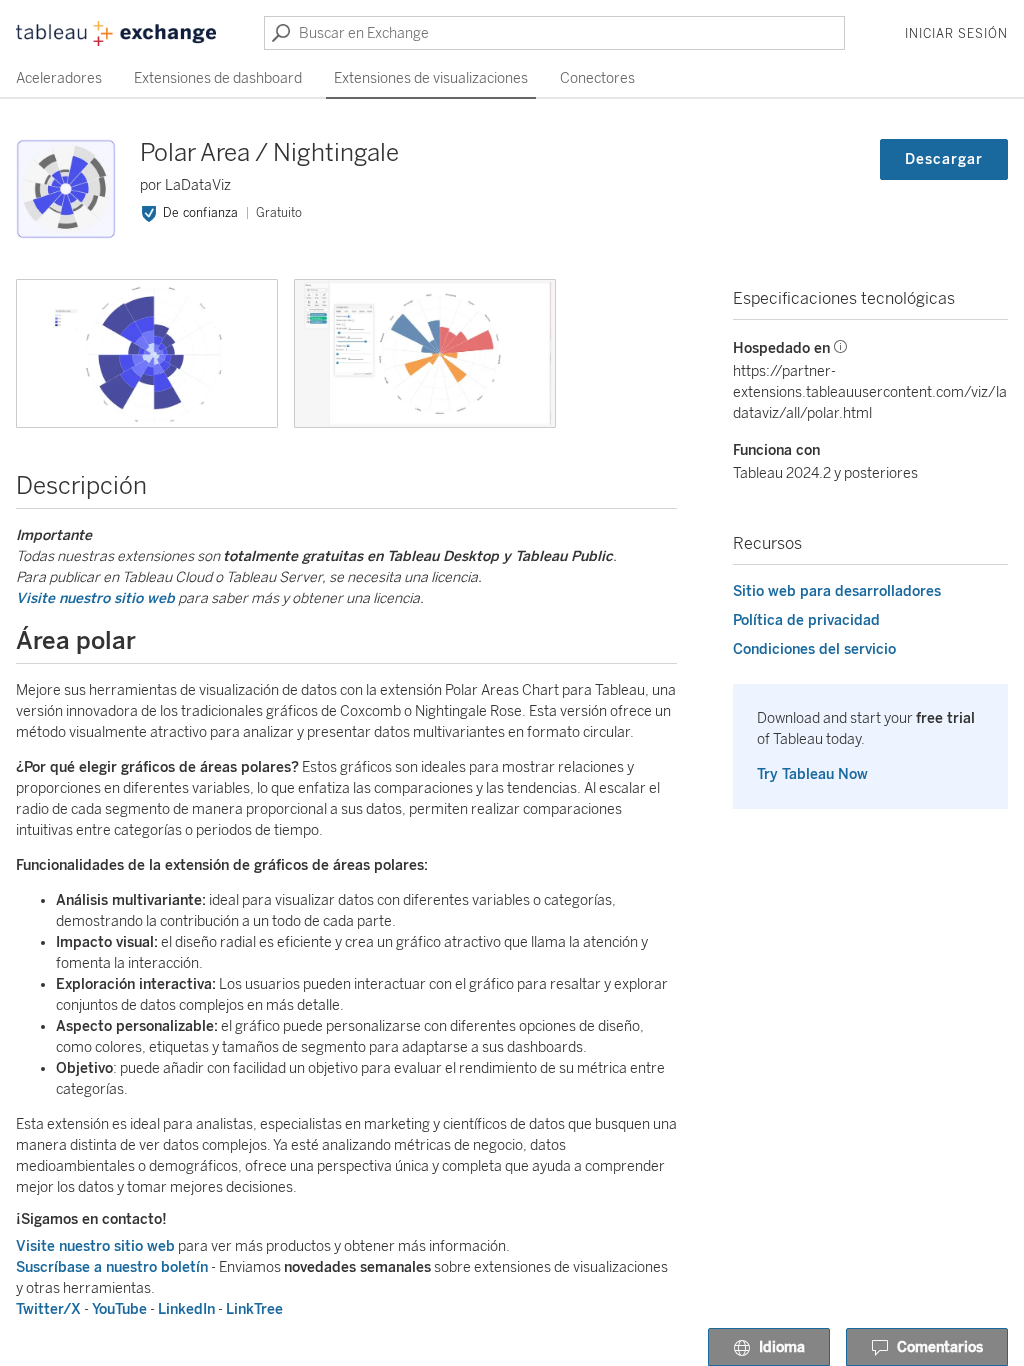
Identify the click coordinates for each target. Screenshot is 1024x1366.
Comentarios (940, 1347)
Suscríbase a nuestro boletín (112, 1267)
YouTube (119, 1309)
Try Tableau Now (812, 774)
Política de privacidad (806, 620)
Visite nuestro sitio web (95, 598)
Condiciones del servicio (814, 649)
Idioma (782, 1347)
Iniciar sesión (956, 34)
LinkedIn (186, 1309)
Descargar (944, 159)
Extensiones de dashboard (218, 78)
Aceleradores (59, 78)
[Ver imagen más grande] (147, 353)
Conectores (597, 78)
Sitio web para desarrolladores (837, 591)
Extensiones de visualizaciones (431, 78)
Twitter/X (48, 1309)
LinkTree (254, 1309)
